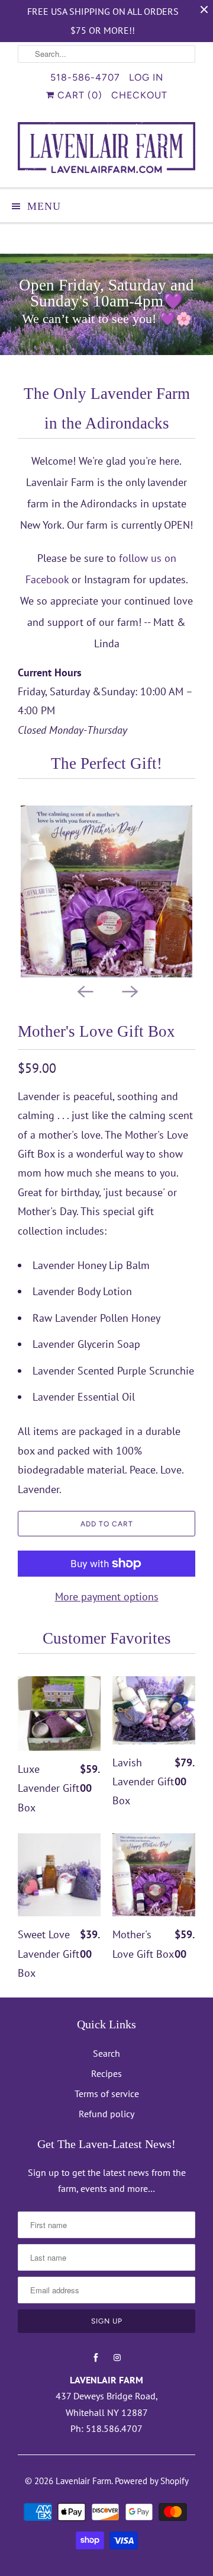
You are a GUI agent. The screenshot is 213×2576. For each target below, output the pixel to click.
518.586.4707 (114, 2428)
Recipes (106, 2073)
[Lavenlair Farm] (106, 150)
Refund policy (106, 2114)
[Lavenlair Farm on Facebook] (96, 2358)
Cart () (78, 95)
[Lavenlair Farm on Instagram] (117, 2358)
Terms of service (107, 2094)
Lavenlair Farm (83, 2481)
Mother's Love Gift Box (96, 1031)
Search (106, 2053)
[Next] (129, 990)
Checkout (139, 95)
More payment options (107, 1597)
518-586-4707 (85, 77)
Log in (146, 77)
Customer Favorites (107, 1638)
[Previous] (84, 990)
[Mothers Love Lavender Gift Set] (106, 891)
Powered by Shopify (152, 2481)
